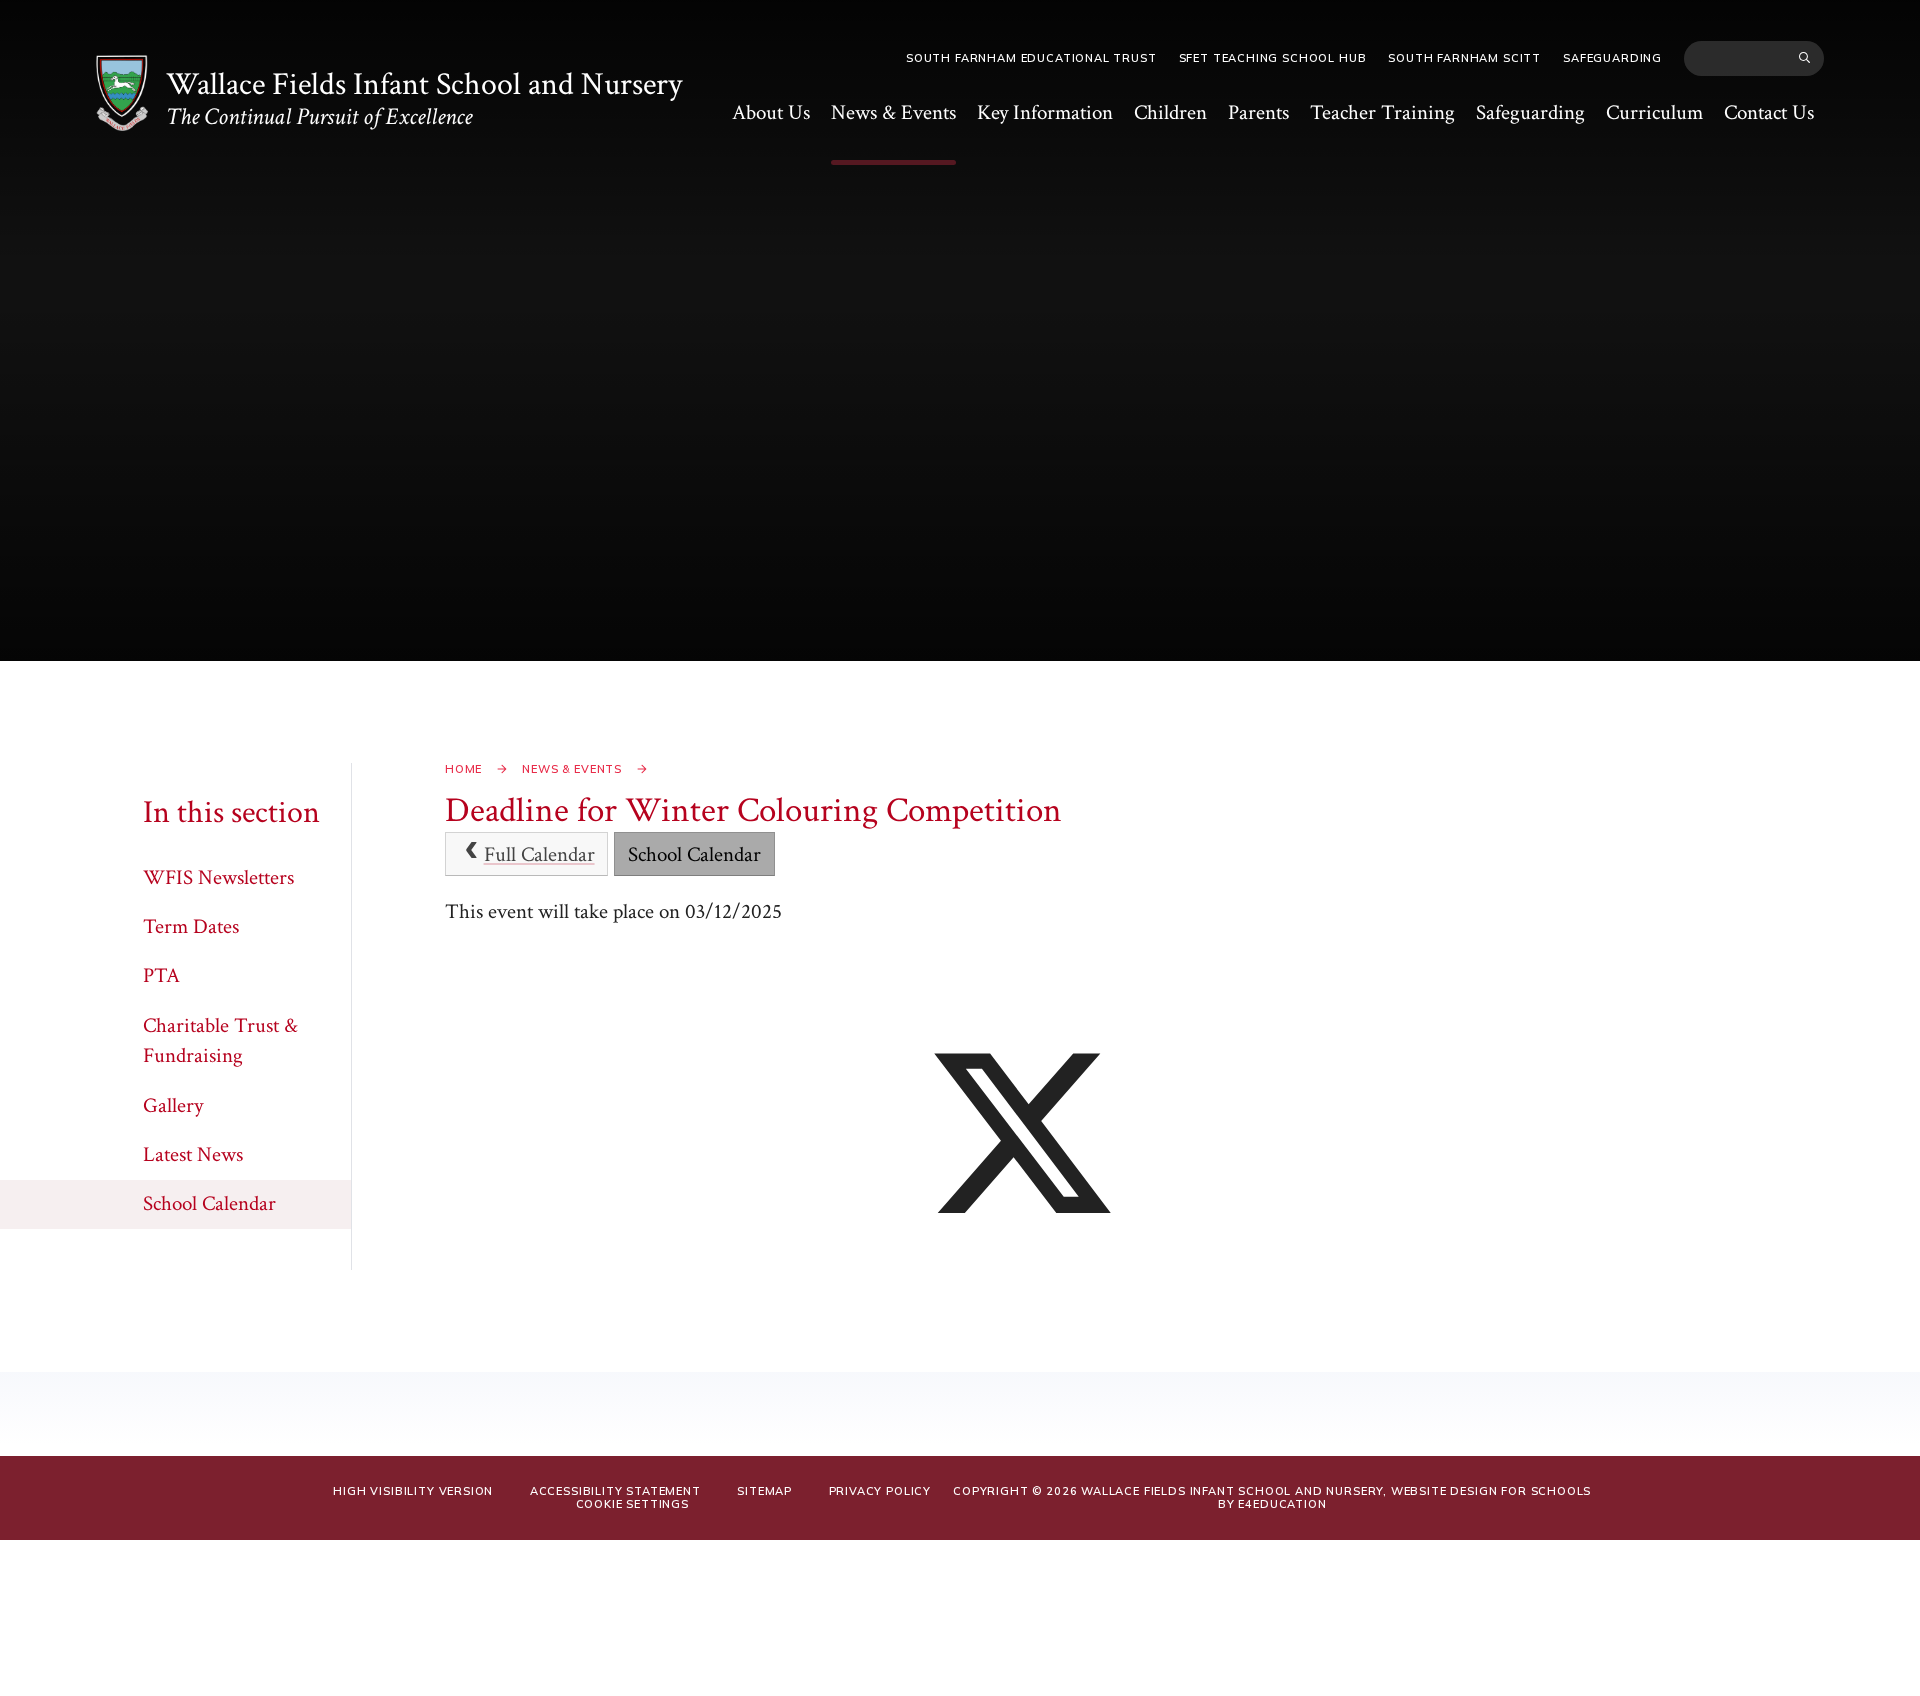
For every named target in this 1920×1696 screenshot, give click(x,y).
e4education (1282, 1504)
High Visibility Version (413, 1491)
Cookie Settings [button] (632, 1504)
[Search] (1805, 58)
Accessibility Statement (615, 1491)
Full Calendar (539, 854)
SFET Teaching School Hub (1273, 58)
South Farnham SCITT (1464, 58)
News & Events (572, 769)
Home (463, 769)
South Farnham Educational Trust (1031, 58)
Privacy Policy (880, 1491)
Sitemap (764, 1491)
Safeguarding (1612, 58)
